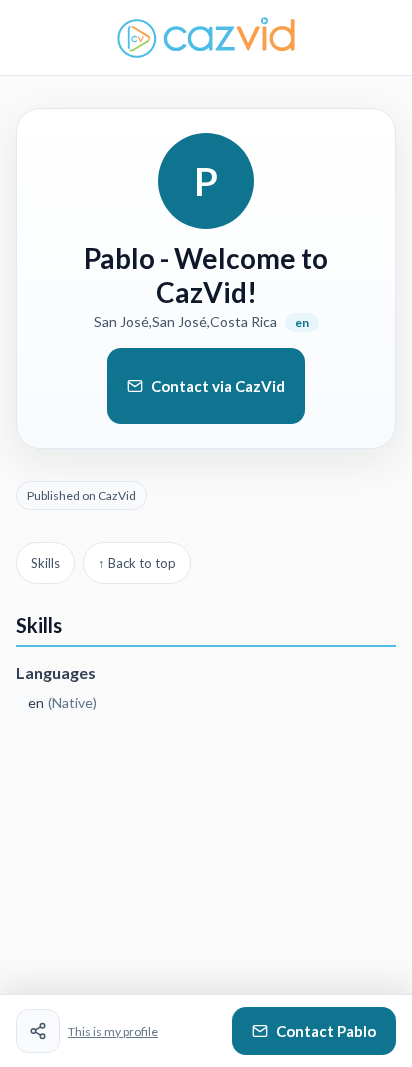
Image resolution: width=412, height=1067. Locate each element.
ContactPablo (326, 1031)
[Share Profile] (38, 1031)
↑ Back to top (137, 563)
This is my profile (113, 1031)
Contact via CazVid (218, 386)
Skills (45, 563)
